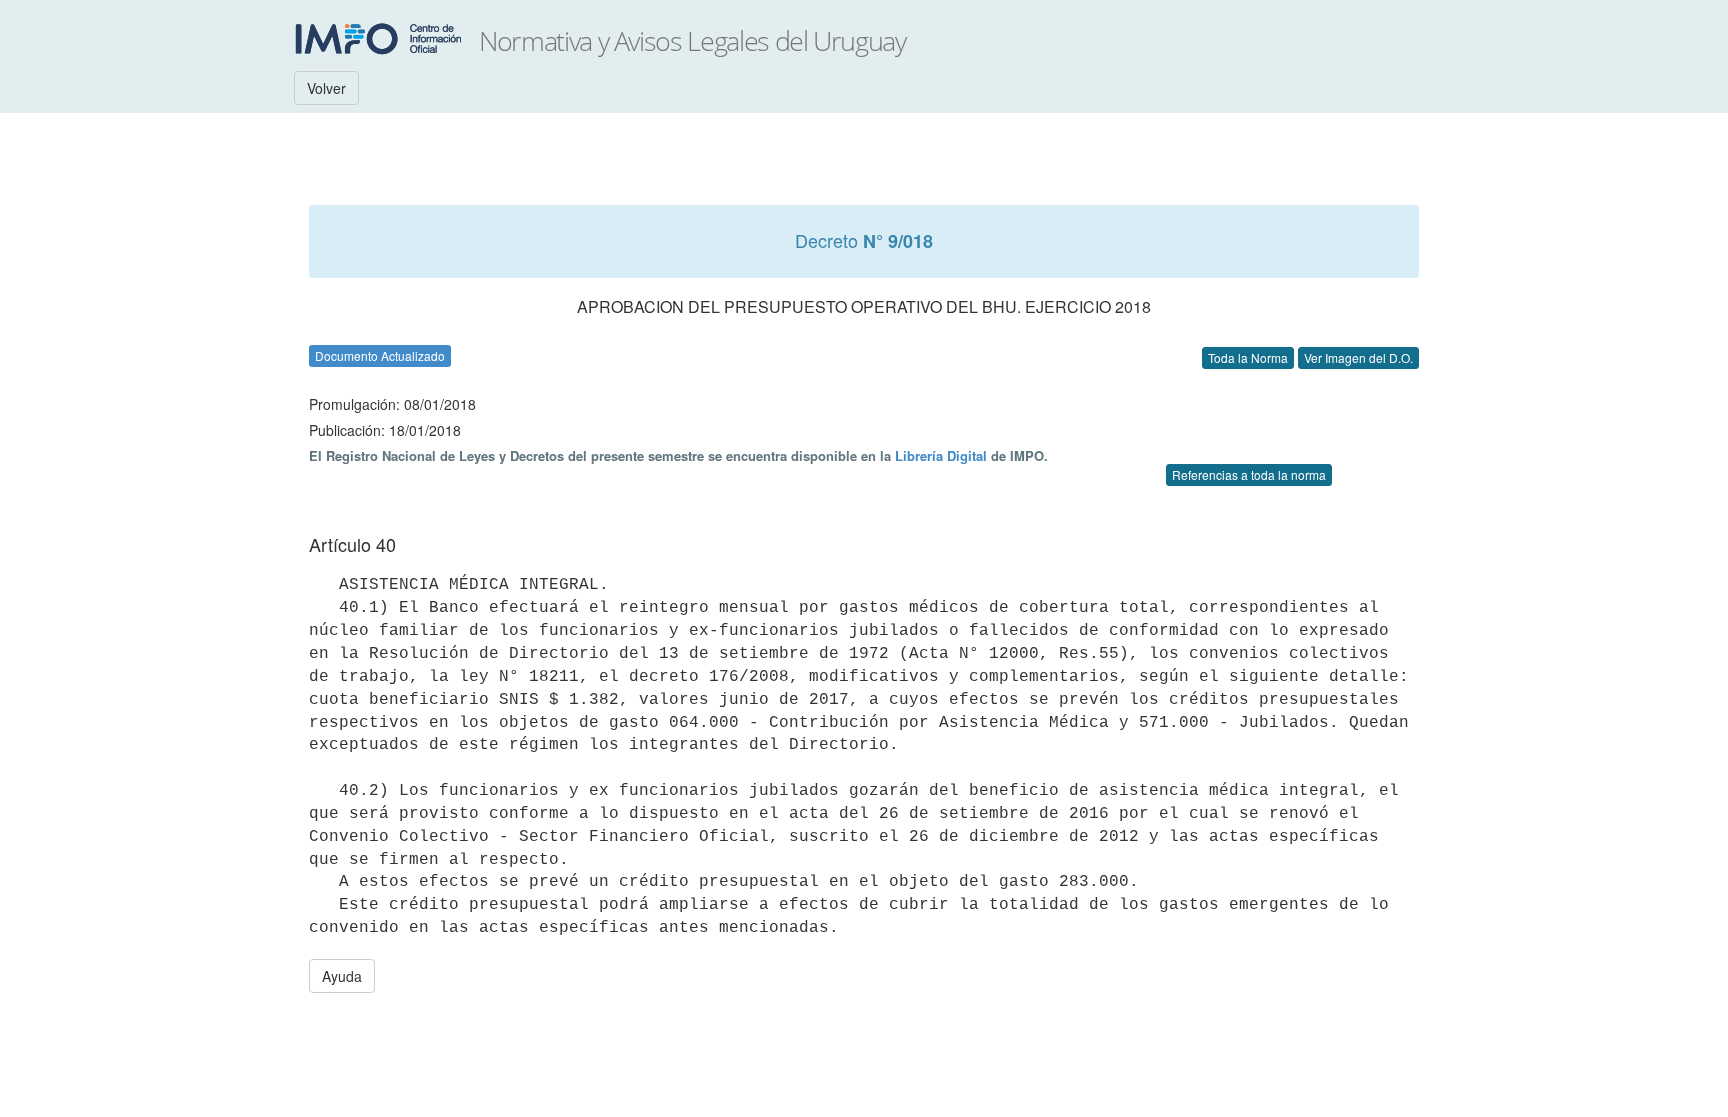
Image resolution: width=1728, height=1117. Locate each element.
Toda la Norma (1248, 357)
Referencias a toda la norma (1249, 474)
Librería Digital (941, 455)
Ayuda (342, 976)
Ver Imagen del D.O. (1358, 357)
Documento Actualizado (380, 355)
